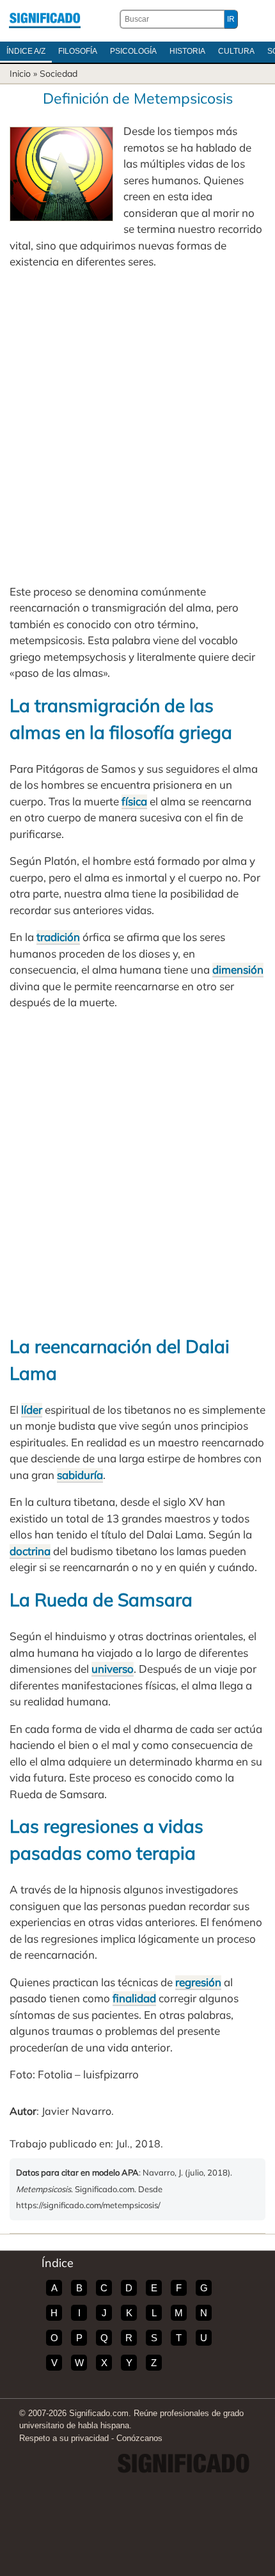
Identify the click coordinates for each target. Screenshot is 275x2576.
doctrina (30, 1551)
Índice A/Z (26, 51)
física (134, 801)
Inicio (20, 74)
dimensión (238, 969)
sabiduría (80, 1475)
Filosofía (78, 51)
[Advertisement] (137, 427)
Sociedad (59, 74)
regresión (198, 1982)
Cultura (236, 51)
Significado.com (45, 19)
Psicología (133, 51)
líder (32, 1410)
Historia (187, 51)
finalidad (134, 1998)
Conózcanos (139, 2438)
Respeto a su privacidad (64, 2438)
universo (113, 1669)
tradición (58, 937)
